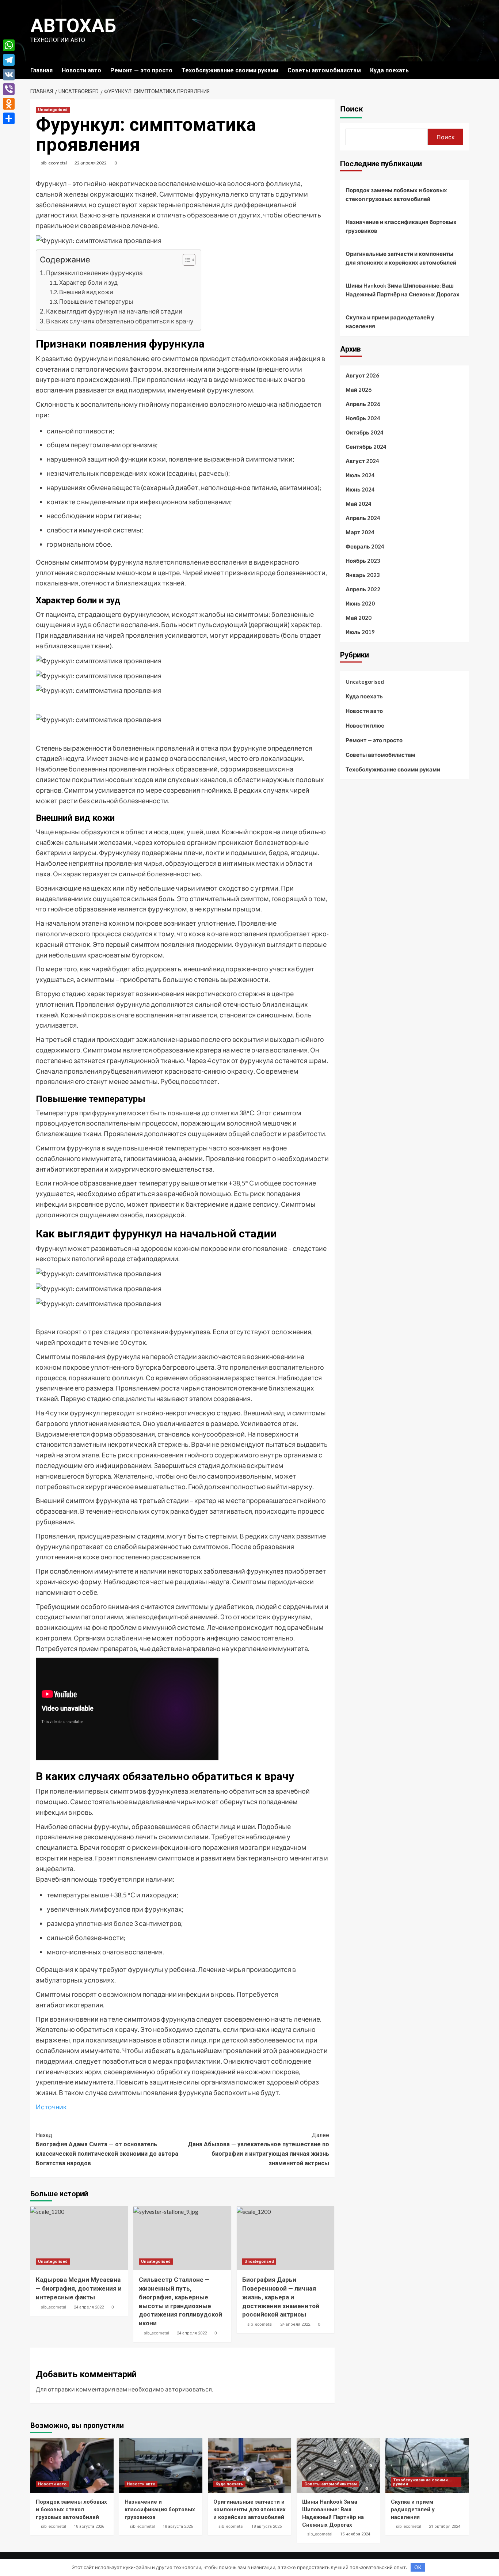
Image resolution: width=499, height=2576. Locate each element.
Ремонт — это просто (141, 70)
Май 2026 (359, 390)
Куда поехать (389, 70)
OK (418, 2567)
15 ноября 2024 (355, 2534)
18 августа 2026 (89, 2526)
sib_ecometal (54, 163)
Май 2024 (359, 504)
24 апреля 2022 (89, 2307)
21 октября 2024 (445, 2526)
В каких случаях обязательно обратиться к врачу (120, 321)
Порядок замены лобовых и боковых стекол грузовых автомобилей (396, 194)
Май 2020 (359, 618)
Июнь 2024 (360, 489)
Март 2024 (360, 532)
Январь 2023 (363, 575)
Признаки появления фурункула (94, 273)
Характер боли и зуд (88, 282)
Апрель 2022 (363, 589)
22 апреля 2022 (91, 163)
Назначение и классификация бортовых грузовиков (401, 226)
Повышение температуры (96, 301)
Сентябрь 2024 (366, 447)
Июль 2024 (360, 475)
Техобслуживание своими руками (230, 70)
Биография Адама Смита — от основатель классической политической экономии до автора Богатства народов (107, 2149)
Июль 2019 (360, 632)
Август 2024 (362, 461)
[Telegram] (9, 60)
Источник (51, 2107)
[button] (185, 261)
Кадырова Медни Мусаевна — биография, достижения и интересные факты (79, 2288)
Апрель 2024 (363, 518)
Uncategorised (53, 110)
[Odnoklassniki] (9, 104)
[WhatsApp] (9, 45)
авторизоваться (188, 2389)
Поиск (352, 109)
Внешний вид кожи (86, 292)
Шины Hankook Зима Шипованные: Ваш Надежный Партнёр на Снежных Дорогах (403, 290)
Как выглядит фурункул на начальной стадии (114, 311)
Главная (41, 70)
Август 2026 (362, 375)
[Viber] (9, 89)
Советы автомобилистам (324, 70)
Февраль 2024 (365, 546)
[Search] (464, 70)
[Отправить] (9, 118)
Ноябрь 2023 (363, 561)
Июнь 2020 (360, 603)
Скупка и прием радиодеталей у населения (390, 322)
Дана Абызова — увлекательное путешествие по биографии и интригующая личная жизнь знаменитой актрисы (258, 2149)
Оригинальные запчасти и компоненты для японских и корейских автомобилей (401, 258)
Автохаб (73, 26)
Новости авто (81, 70)
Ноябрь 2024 (363, 418)
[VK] (9, 75)
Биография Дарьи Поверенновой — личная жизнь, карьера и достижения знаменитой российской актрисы (281, 2297)
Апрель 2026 (363, 404)
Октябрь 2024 (365, 432)
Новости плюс (365, 725)
